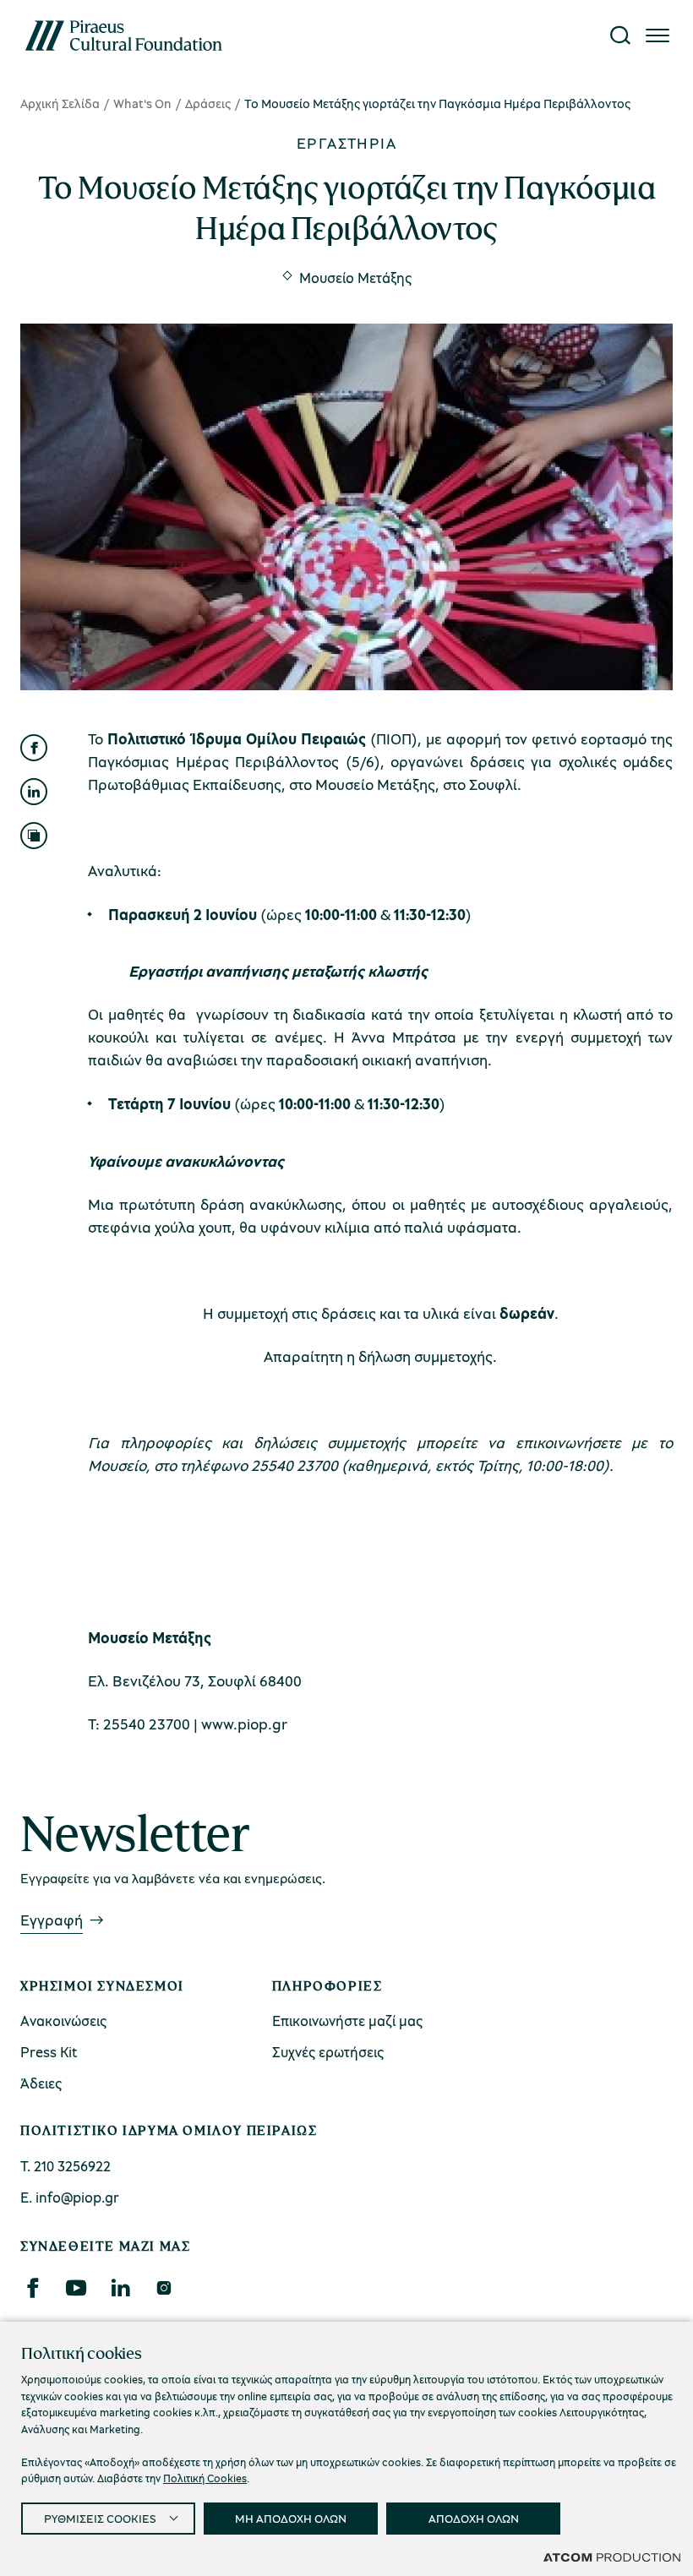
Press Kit (49, 2052)
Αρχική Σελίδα (60, 103)
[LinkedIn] (120, 2288)
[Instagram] (164, 2288)
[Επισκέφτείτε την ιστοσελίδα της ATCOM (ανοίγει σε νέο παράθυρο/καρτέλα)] (612, 2557)
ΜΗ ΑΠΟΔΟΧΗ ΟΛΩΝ (291, 2518)
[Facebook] (32, 2288)
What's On (142, 103)
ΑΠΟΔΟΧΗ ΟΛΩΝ (474, 2518)
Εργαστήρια (346, 143)
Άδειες (41, 2083)
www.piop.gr (244, 1724)
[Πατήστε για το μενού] (658, 35)
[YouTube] (76, 2288)
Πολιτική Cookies (205, 2478)
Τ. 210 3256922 (65, 2166)
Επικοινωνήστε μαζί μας (347, 2020)
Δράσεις (208, 103)
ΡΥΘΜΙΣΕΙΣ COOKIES (100, 2518)
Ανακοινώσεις (63, 2020)
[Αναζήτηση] (620, 35)
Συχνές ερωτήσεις (328, 2052)
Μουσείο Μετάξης (355, 278)
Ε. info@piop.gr (70, 2197)
